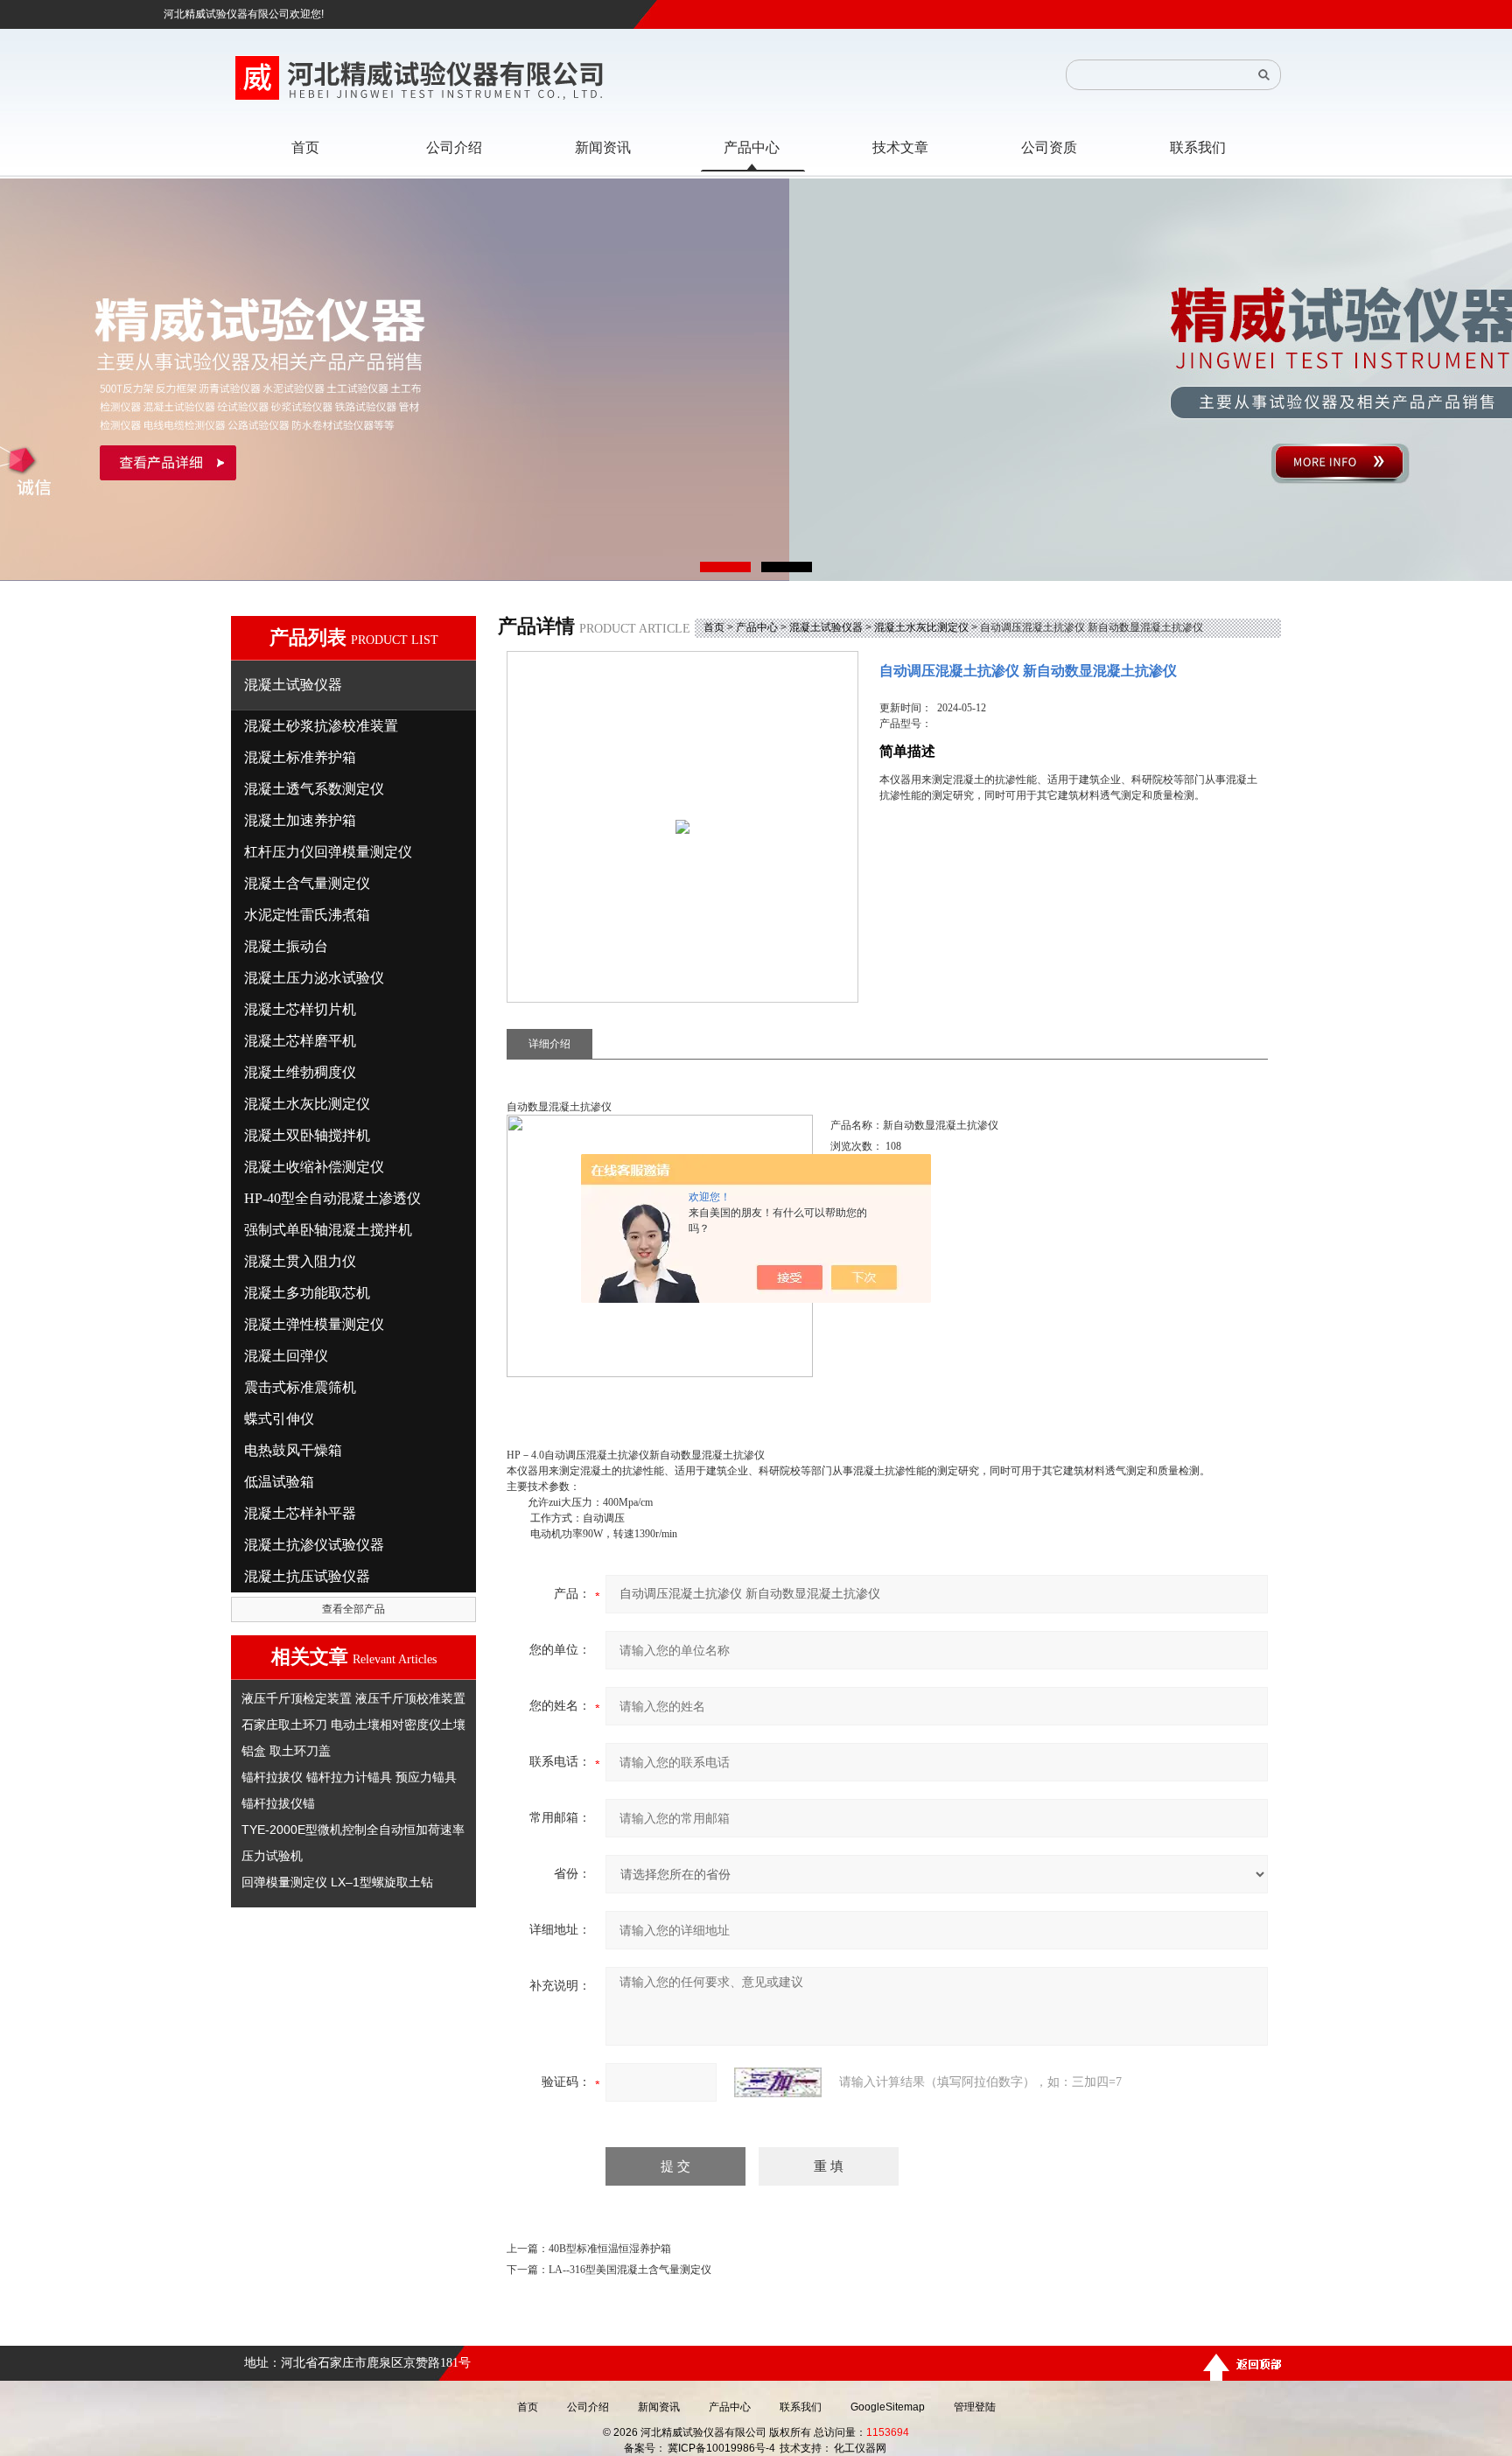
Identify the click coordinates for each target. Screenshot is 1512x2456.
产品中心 (757, 627)
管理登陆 (975, 2407)
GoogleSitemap (888, 2407)
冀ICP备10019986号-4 (721, 2448)
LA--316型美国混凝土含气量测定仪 (630, 2270)
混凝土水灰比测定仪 (921, 627)
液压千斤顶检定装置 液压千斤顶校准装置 (353, 1698)
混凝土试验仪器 (826, 627)
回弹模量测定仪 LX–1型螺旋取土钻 (337, 1882)
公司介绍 (588, 2407)
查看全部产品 (353, 1609)
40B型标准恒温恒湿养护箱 (610, 2249)
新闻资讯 (659, 2407)
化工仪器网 (860, 2448)
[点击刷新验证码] (778, 2082)
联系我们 (801, 2407)
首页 (714, 627)
